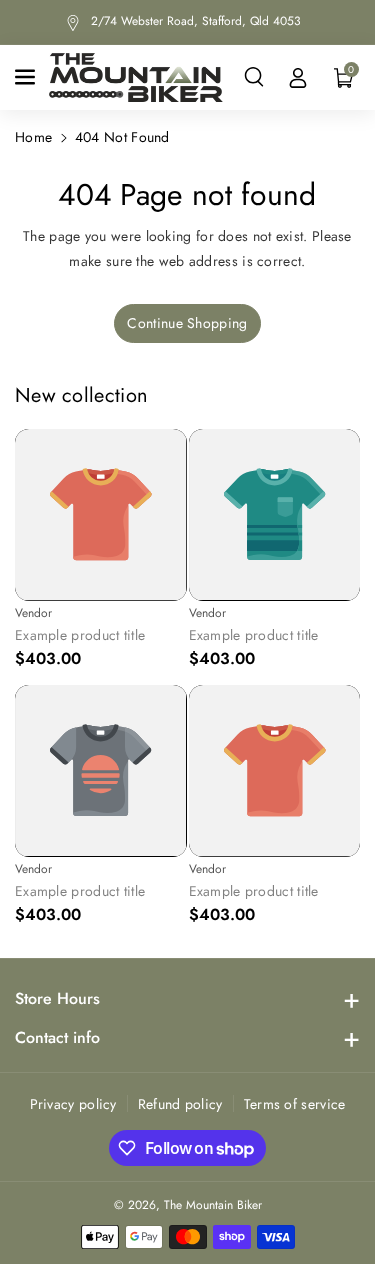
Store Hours (57, 998)
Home (33, 137)
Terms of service (295, 1104)
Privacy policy (73, 1104)
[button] (27, 77)
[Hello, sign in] (298, 77)
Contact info (57, 1037)
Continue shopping (187, 323)
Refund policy (180, 1104)
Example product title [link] (80, 635)
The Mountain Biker (213, 1205)
